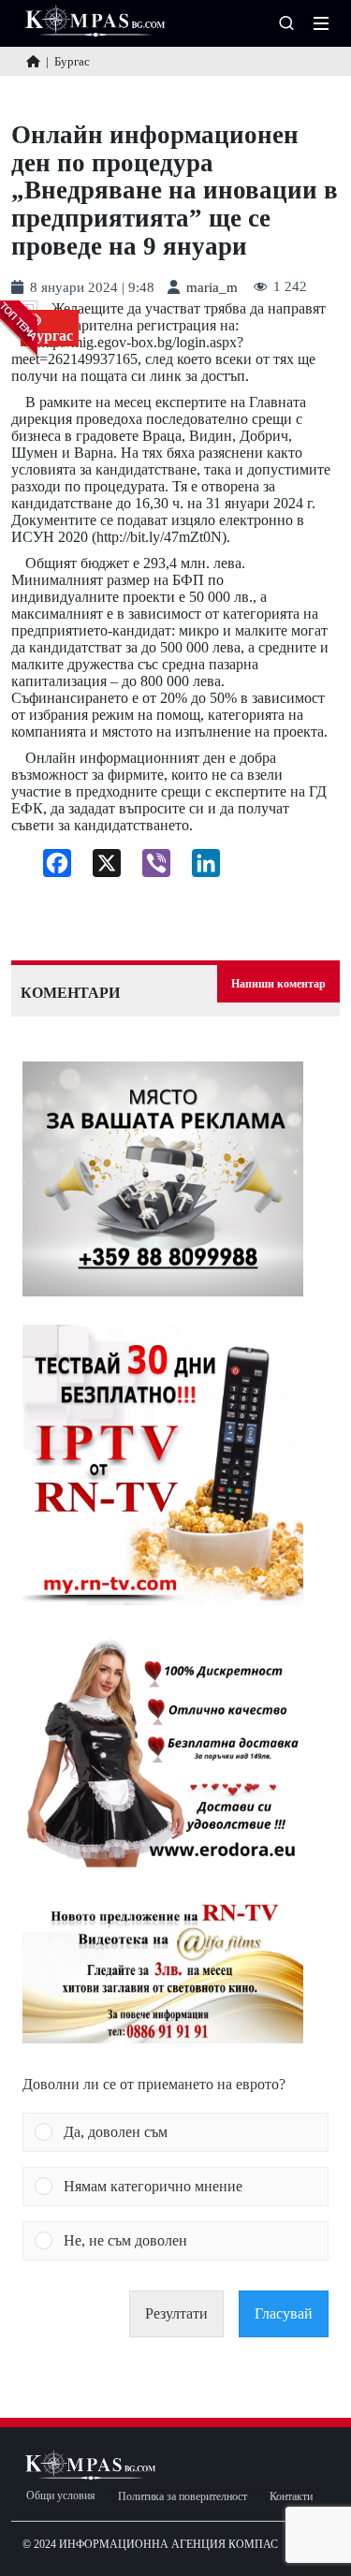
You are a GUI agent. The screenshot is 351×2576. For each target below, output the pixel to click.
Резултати (176, 2313)
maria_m (212, 288)
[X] (100, 868)
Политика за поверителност (183, 2497)
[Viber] (149, 868)
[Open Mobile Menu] (321, 23)
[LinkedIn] (199, 868)
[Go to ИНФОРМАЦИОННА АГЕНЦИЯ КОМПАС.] (33, 61)
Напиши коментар (278, 984)
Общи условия (61, 2496)
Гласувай (284, 2313)
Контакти (291, 2497)
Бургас (50, 336)
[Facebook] (50, 868)
